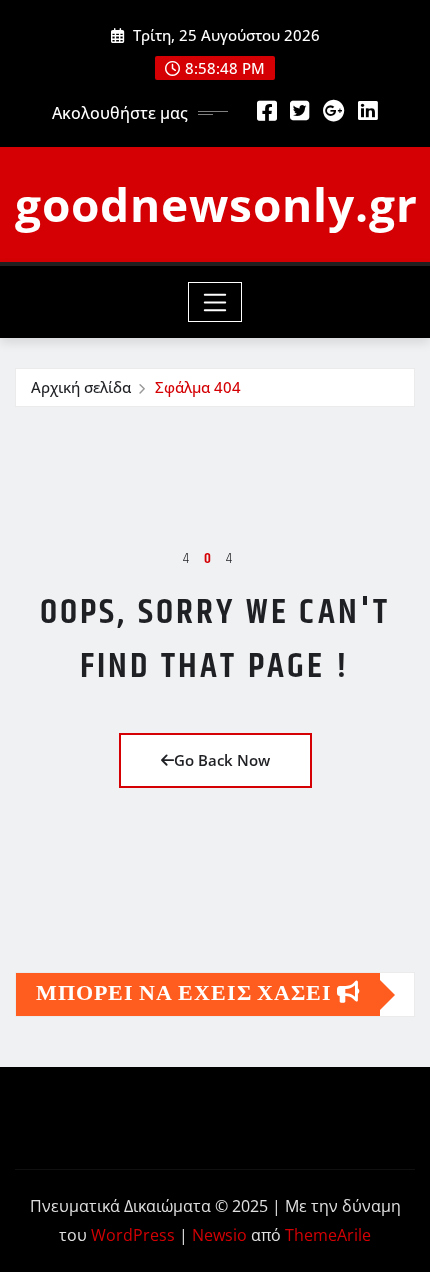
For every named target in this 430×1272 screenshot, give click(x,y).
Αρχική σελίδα (81, 387)
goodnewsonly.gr (216, 204)
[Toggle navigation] (215, 302)
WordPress (133, 1235)
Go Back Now (222, 760)
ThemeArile (328, 1235)
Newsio (219, 1235)
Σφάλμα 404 (198, 387)
